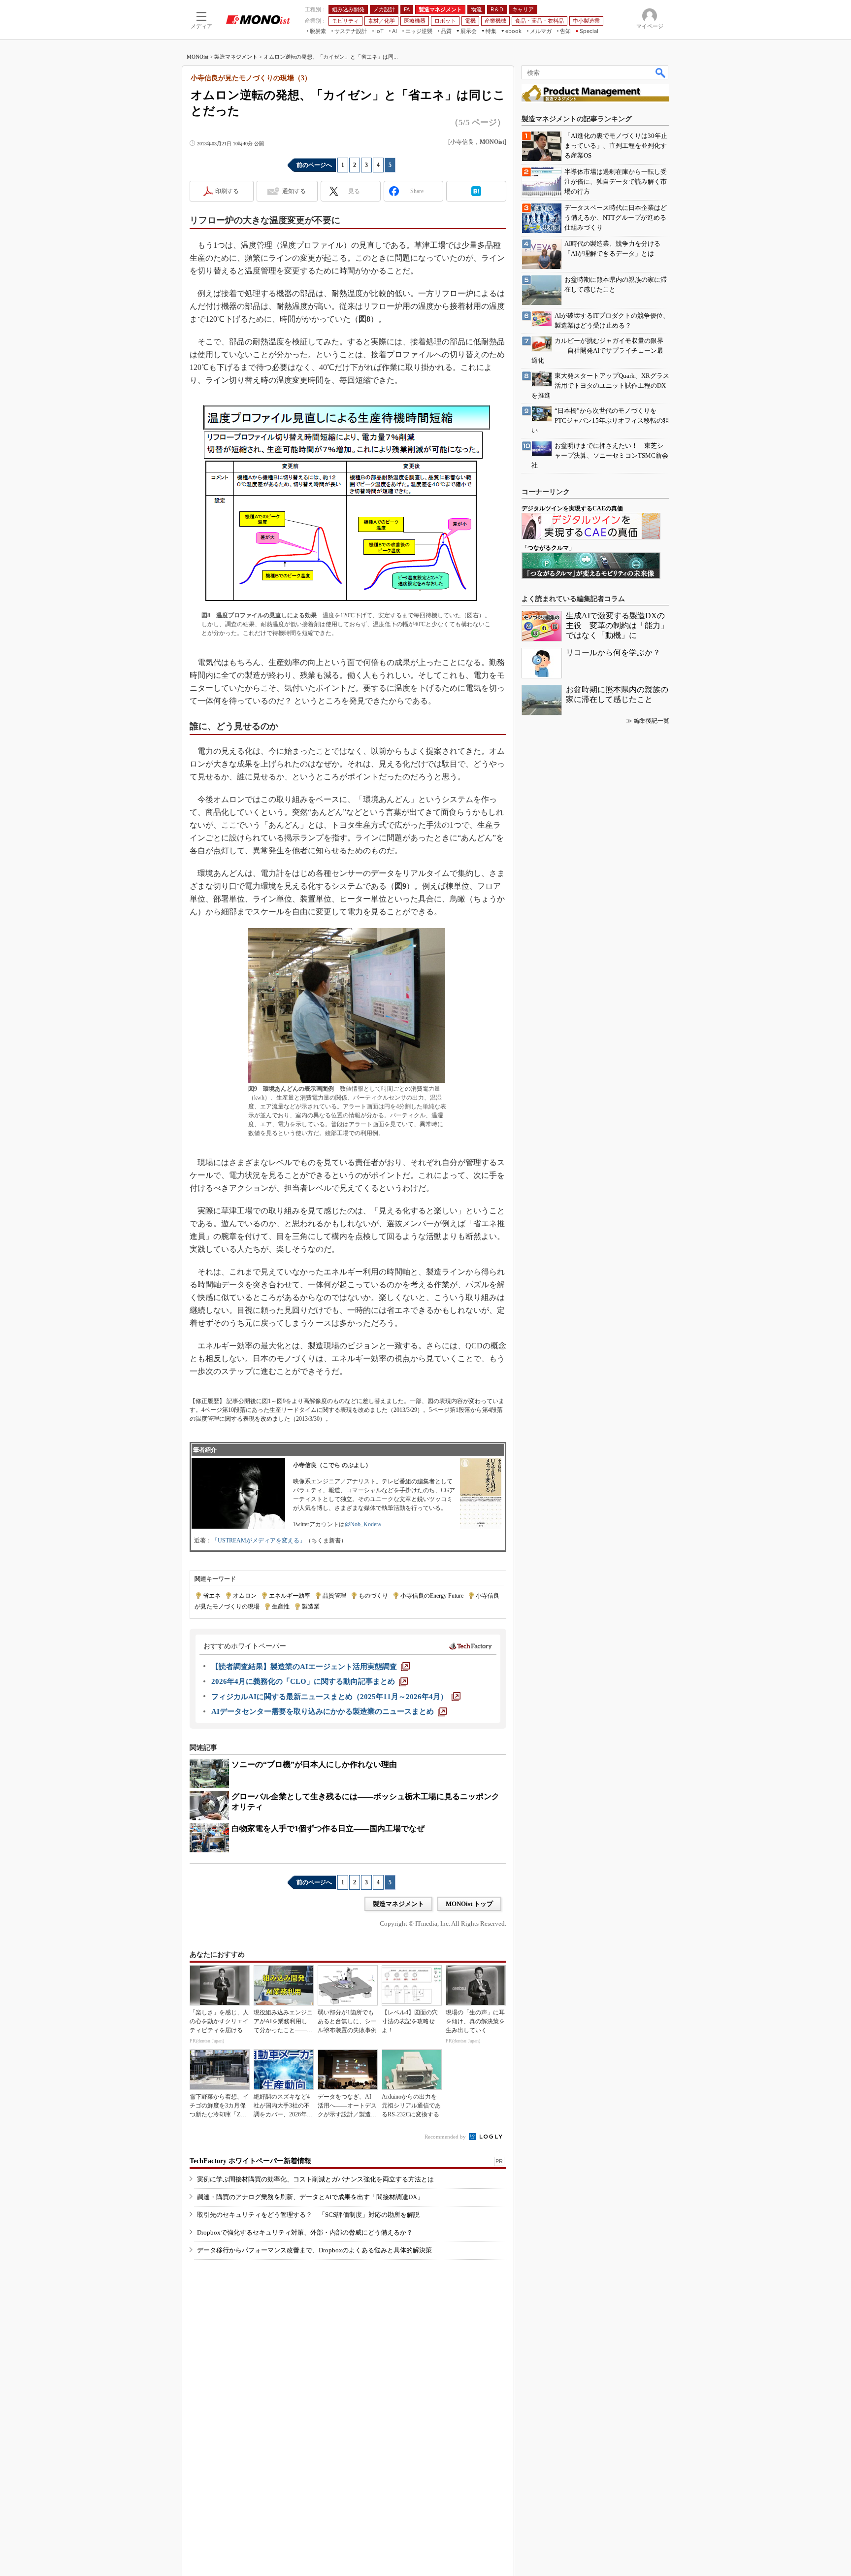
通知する (294, 191)
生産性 (281, 1606)
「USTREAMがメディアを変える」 (259, 1540)
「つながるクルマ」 (548, 548)
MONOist (197, 57)
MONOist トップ (469, 1904)
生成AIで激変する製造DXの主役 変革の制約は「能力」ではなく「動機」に (617, 625)
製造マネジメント (236, 57)
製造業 (311, 1606)
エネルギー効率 (290, 1596)
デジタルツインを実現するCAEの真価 (572, 508)
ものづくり (373, 1596)
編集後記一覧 (652, 721)
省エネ (212, 1596)
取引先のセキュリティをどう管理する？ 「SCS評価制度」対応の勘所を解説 (308, 2215)
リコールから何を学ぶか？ (613, 652)
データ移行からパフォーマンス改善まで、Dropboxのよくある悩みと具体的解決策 (314, 2250)
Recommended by (446, 2137)
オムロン (245, 1596)
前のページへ (314, 165)
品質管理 (334, 1596)
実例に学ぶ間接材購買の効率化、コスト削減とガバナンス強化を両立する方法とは (315, 2179)
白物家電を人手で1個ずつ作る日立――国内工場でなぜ (328, 1828)
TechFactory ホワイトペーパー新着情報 (250, 2161)
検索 (661, 72)
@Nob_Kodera (363, 1524)
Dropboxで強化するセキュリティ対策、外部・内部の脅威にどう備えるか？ (305, 2232)
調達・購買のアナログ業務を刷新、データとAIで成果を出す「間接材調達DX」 (310, 2197)
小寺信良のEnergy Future (432, 1596)
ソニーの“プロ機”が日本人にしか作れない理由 (314, 1764)
